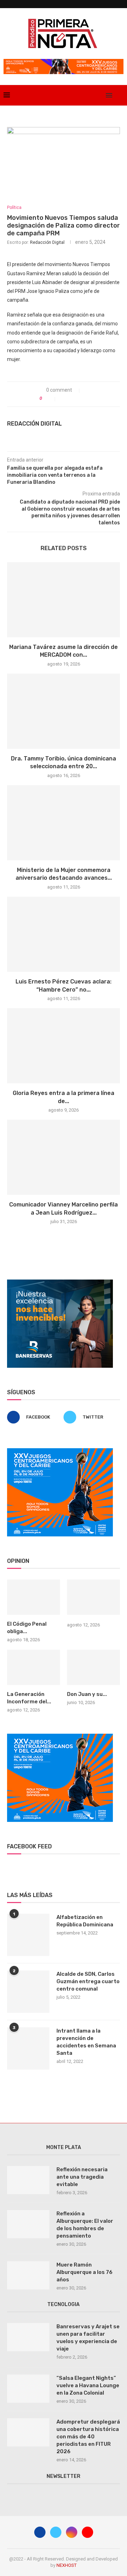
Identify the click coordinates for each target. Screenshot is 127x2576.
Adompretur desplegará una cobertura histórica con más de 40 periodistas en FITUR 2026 (88, 2437)
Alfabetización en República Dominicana (85, 1921)
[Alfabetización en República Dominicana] (28, 1935)
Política (14, 207)
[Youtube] (99, 95)
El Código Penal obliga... (27, 1628)
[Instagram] (92, 95)
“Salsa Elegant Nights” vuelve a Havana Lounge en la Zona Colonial (88, 2385)
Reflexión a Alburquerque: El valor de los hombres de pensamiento (85, 2225)
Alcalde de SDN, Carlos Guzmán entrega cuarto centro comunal (88, 1981)
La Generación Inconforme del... (29, 1698)
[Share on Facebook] (64, 398)
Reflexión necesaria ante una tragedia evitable (82, 2177)
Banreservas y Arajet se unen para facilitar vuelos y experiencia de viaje (88, 2338)
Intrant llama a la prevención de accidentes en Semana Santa (86, 2042)
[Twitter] (84, 95)
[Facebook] (77, 95)
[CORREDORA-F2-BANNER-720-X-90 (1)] (64, 62)
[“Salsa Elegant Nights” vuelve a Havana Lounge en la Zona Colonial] (28, 2389)
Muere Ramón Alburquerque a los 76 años (84, 2272)
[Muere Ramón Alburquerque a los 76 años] (28, 2275)
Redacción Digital (47, 242)
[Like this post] (50, 398)
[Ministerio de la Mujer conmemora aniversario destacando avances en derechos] (64, 823)
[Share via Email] (86, 398)
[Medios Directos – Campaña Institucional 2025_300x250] (60, 1282)
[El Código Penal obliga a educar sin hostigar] (34, 1597)
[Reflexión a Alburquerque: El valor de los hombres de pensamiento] (28, 2224)
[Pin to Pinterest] (78, 398)
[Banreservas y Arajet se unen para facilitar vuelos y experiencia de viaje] (28, 2337)
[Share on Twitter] (71, 398)
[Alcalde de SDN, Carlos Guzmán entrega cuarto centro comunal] (28, 1992)
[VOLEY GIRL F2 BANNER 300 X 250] (60, 1451)
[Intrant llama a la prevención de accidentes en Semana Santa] (28, 2048)
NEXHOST (66, 2565)
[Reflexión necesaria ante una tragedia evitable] (28, 2180)
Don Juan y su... (87, 1694)
